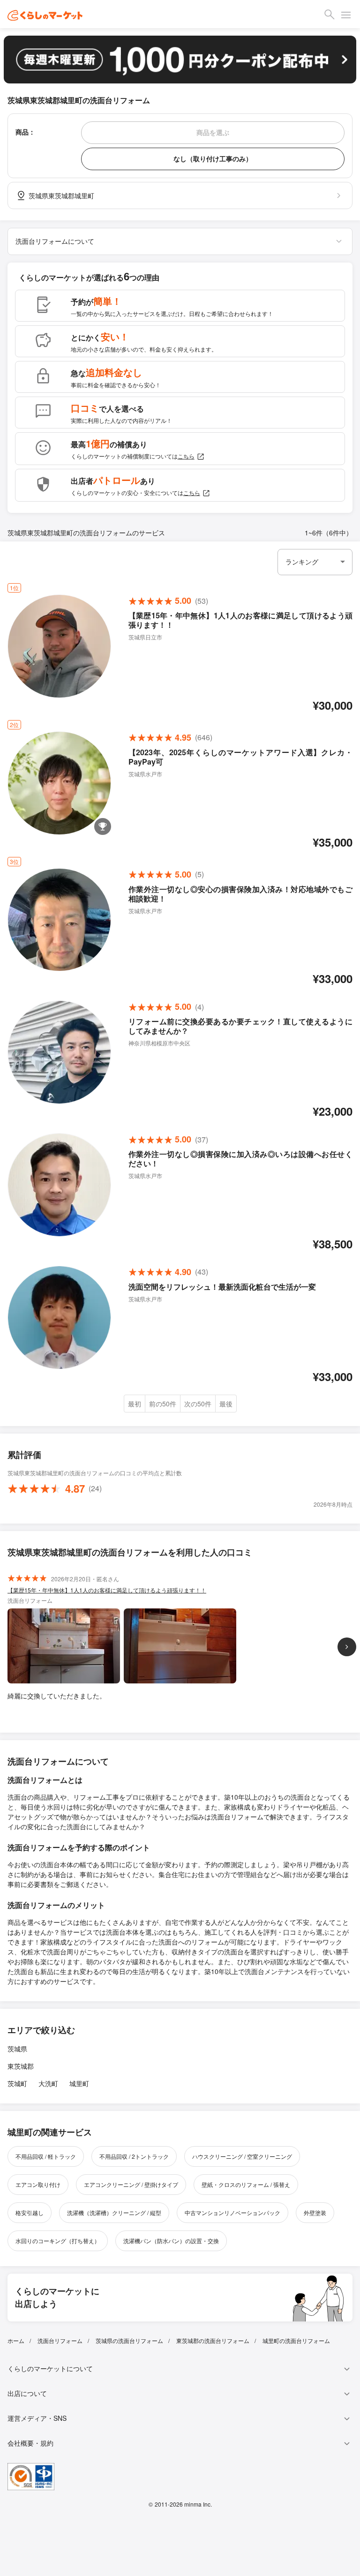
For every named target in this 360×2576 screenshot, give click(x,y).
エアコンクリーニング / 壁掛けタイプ (131, 2184)
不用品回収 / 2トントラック (134, 2156)
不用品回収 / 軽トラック (46, 2156)
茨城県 (17, 2049)
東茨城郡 (21, 2066)
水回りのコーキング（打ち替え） (58, 2241)
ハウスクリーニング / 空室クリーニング (242, 2156)
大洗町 (48, 2083)
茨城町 (17, 2083)
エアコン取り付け (38, 2184)
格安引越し (30, 2212)
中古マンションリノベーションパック (232, 2212)
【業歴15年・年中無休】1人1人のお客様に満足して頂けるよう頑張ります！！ (107, 1590)
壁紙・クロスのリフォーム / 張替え (246, 2184)
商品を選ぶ (213, 132)
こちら (186, 456)
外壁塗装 (315, 2212)
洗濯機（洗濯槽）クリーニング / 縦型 (114, 2212)
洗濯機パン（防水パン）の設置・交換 (171, 2241)
